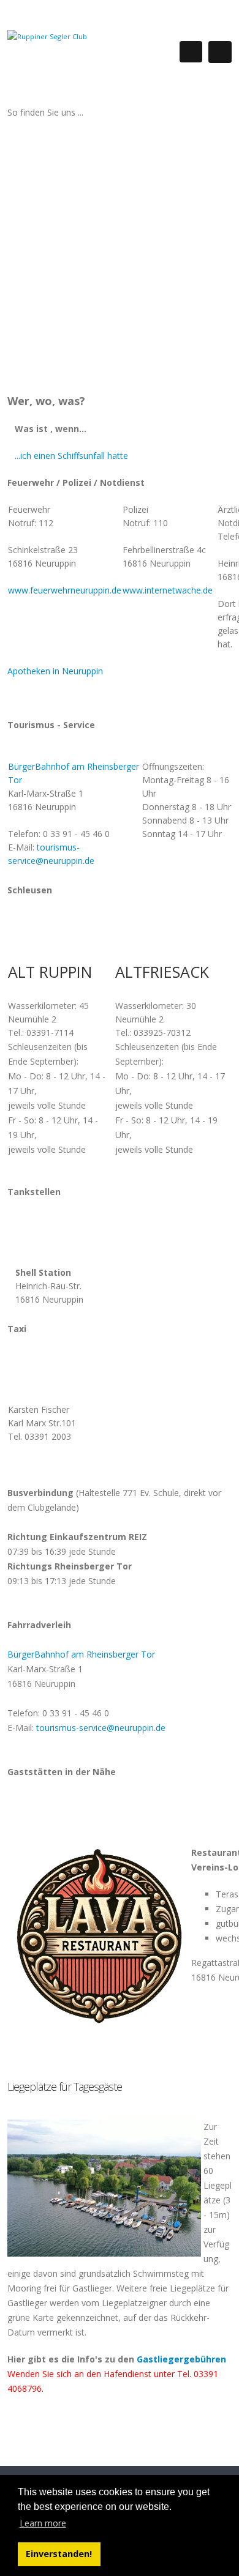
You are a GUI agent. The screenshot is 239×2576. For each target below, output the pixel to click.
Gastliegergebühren (181, 2359)
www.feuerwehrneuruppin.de (65, 590)
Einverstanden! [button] (59, 2554)
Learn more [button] (43, 2523)
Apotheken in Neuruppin (55, 671)
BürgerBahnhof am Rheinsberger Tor (81, 1654)
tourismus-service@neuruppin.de (101, 1728)
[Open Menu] (220, 52)
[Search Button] (191, 52)
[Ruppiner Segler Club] (47, 36)
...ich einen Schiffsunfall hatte (71, 456)
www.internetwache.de (168, 590)
